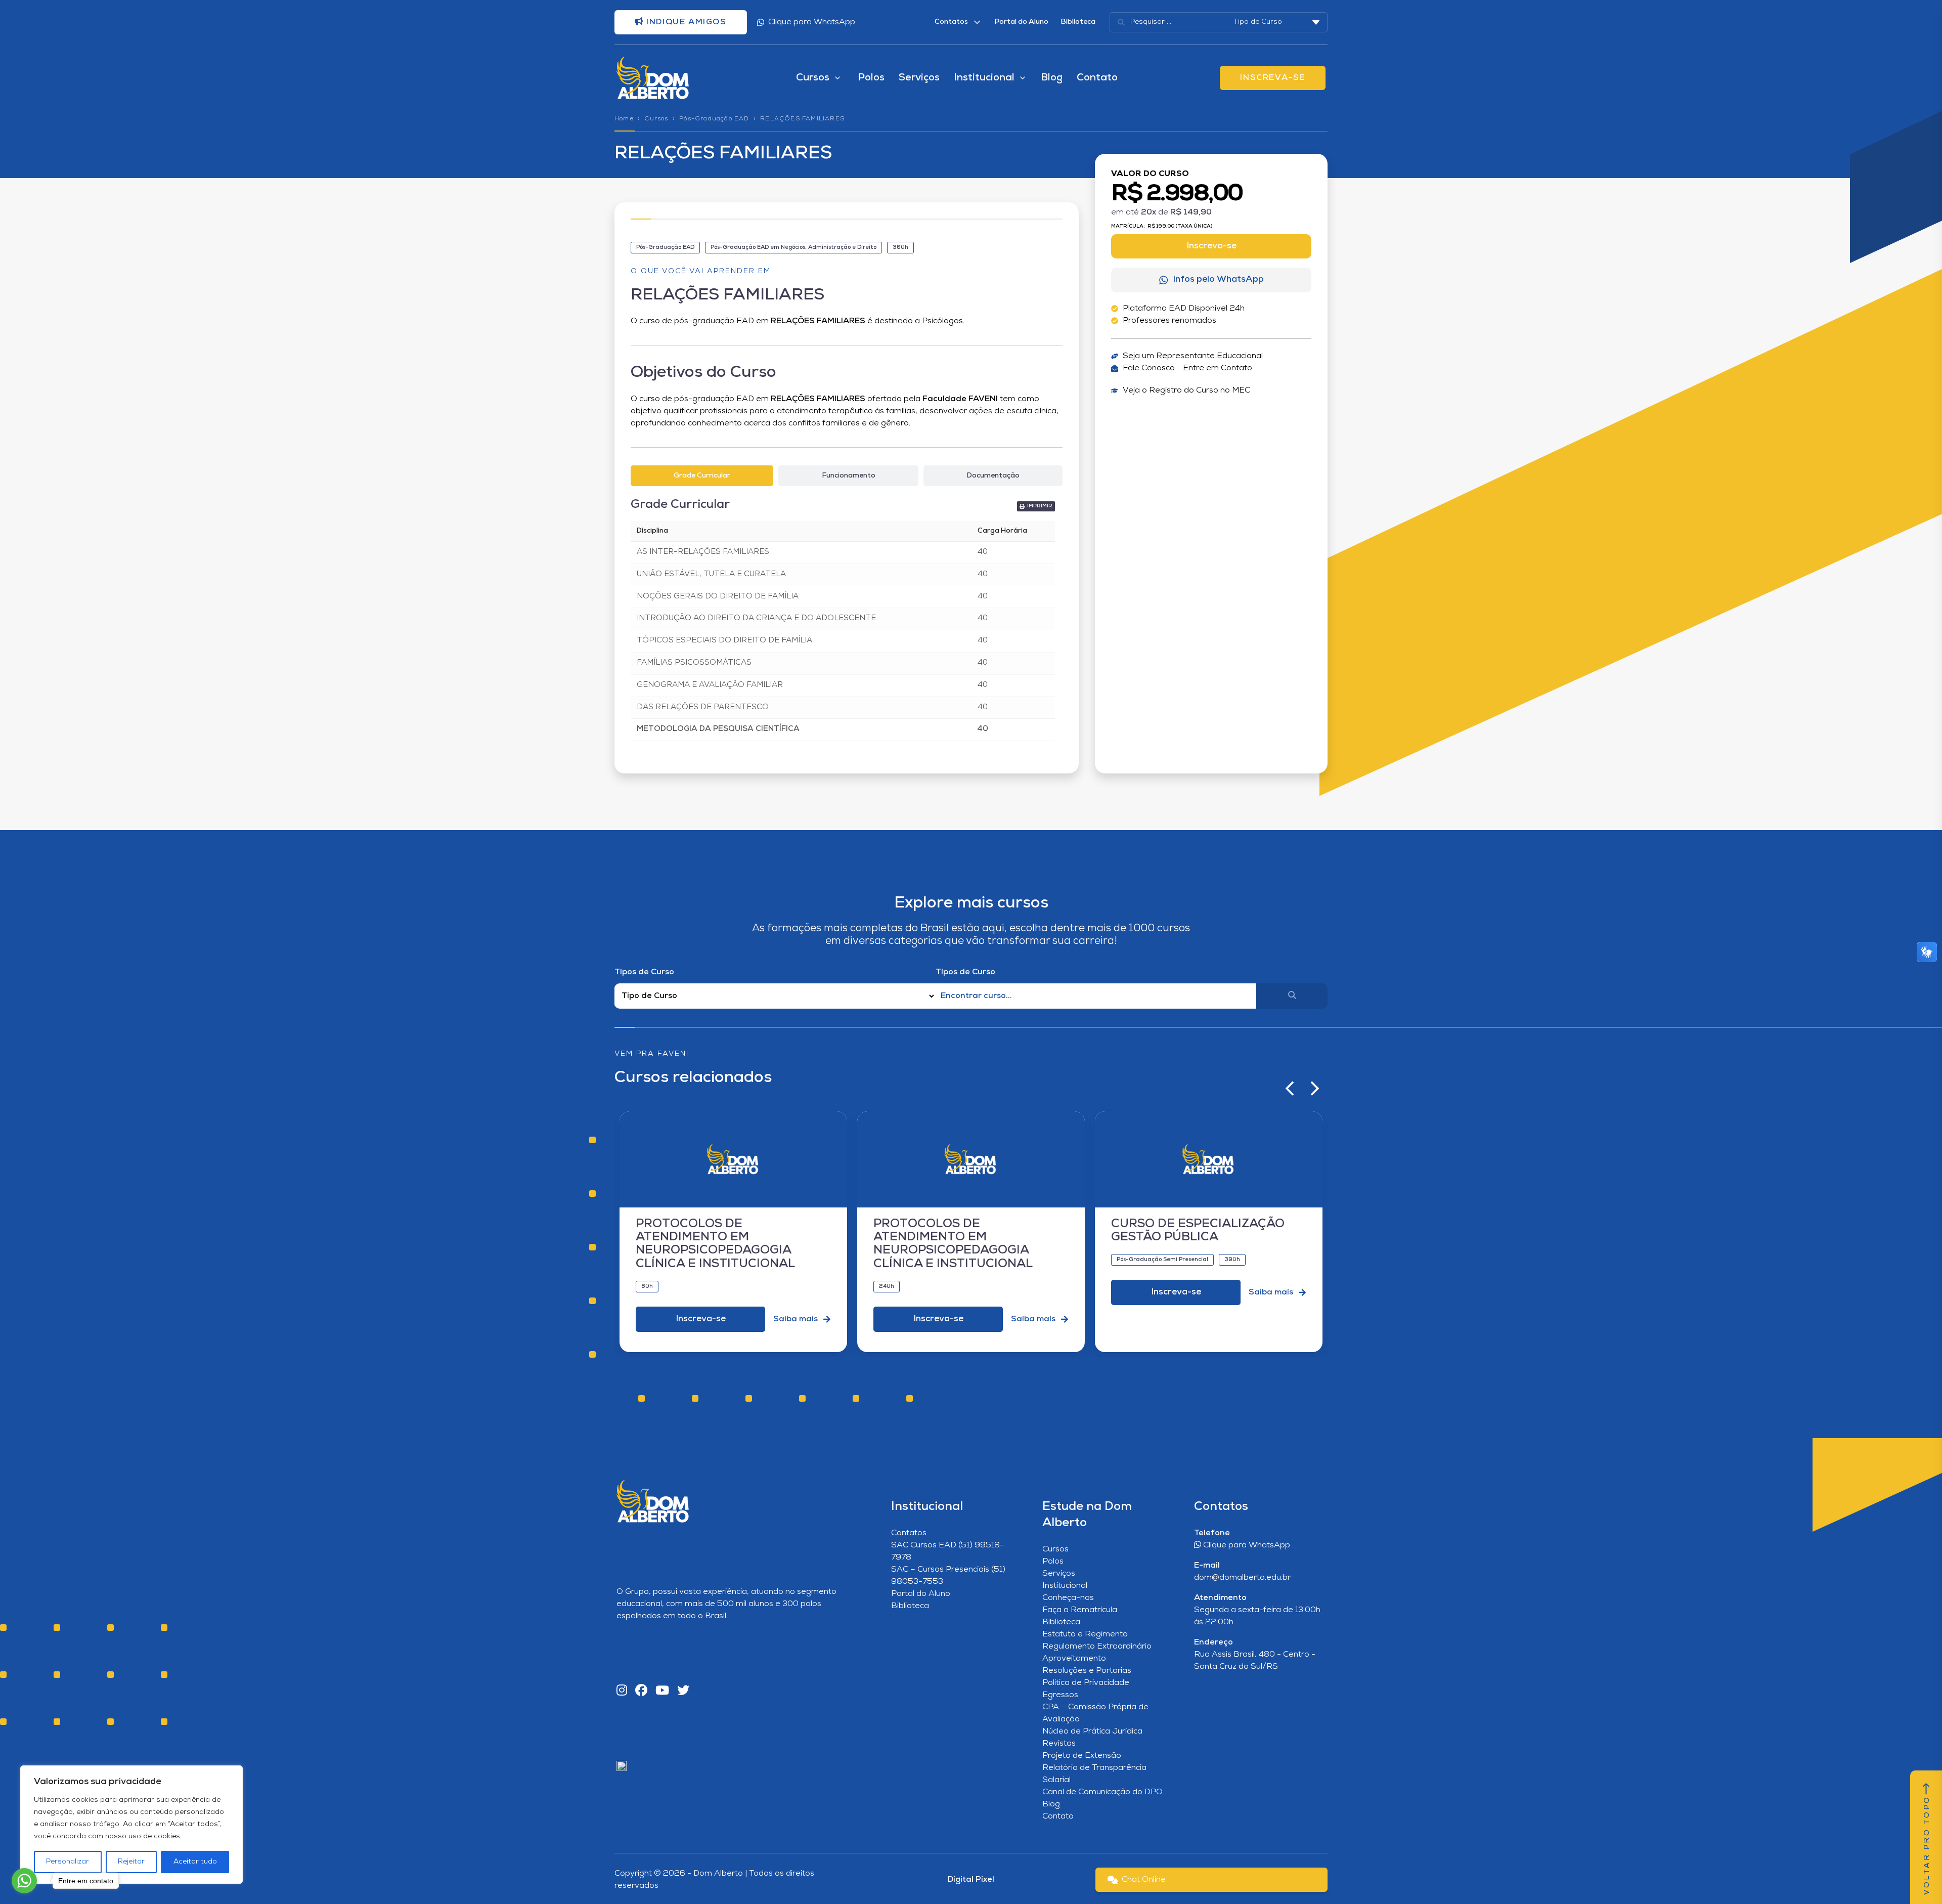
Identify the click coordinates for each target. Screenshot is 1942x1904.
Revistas (1059, 1744)
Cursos (656, 119)
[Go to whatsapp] (24, 1881)
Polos (871, 78)
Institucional (1065, 1586)
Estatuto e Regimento (1085, 1634)
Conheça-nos (1068, 1598)
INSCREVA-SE (1273, 78)
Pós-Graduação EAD (714, 119)
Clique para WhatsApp (812, 22)
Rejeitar (131, 1862)
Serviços (919, 78)
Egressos (1060, 1695)
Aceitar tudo (195, 1862)
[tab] (702, 476)
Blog (1052, 78)
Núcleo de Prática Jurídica (1092, 1732)
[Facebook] (641, 1691)
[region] (131, 1825)
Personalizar (68, 1862)
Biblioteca (1078, 22)
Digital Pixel (971, 1880)
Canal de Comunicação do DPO (1102, 1792)
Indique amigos (685, 22)
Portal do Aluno (1021, 22)
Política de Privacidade (1086, 1683)
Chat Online (1144, 1880)
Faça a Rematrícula (1080, 1610)
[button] (1036, 506)
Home (624, 119)
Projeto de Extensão (1082, 1756)
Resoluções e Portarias (1087, 1671)
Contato (1097, 78)
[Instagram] (622, 1691)
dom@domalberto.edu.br (1242, 1578)
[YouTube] (662, 1691)
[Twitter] (683, 1691)
